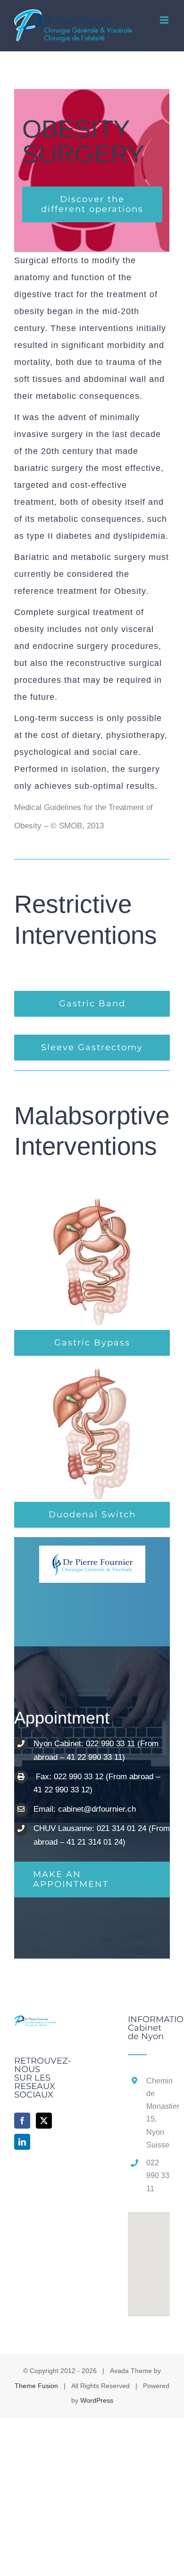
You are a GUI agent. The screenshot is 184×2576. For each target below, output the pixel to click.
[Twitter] (44, 2121)
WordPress (97, 2400)
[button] (149, 2259)
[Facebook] (22, 2121)
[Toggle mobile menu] (165, 20)
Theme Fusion (36, 2386)
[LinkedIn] (22, 2142)
